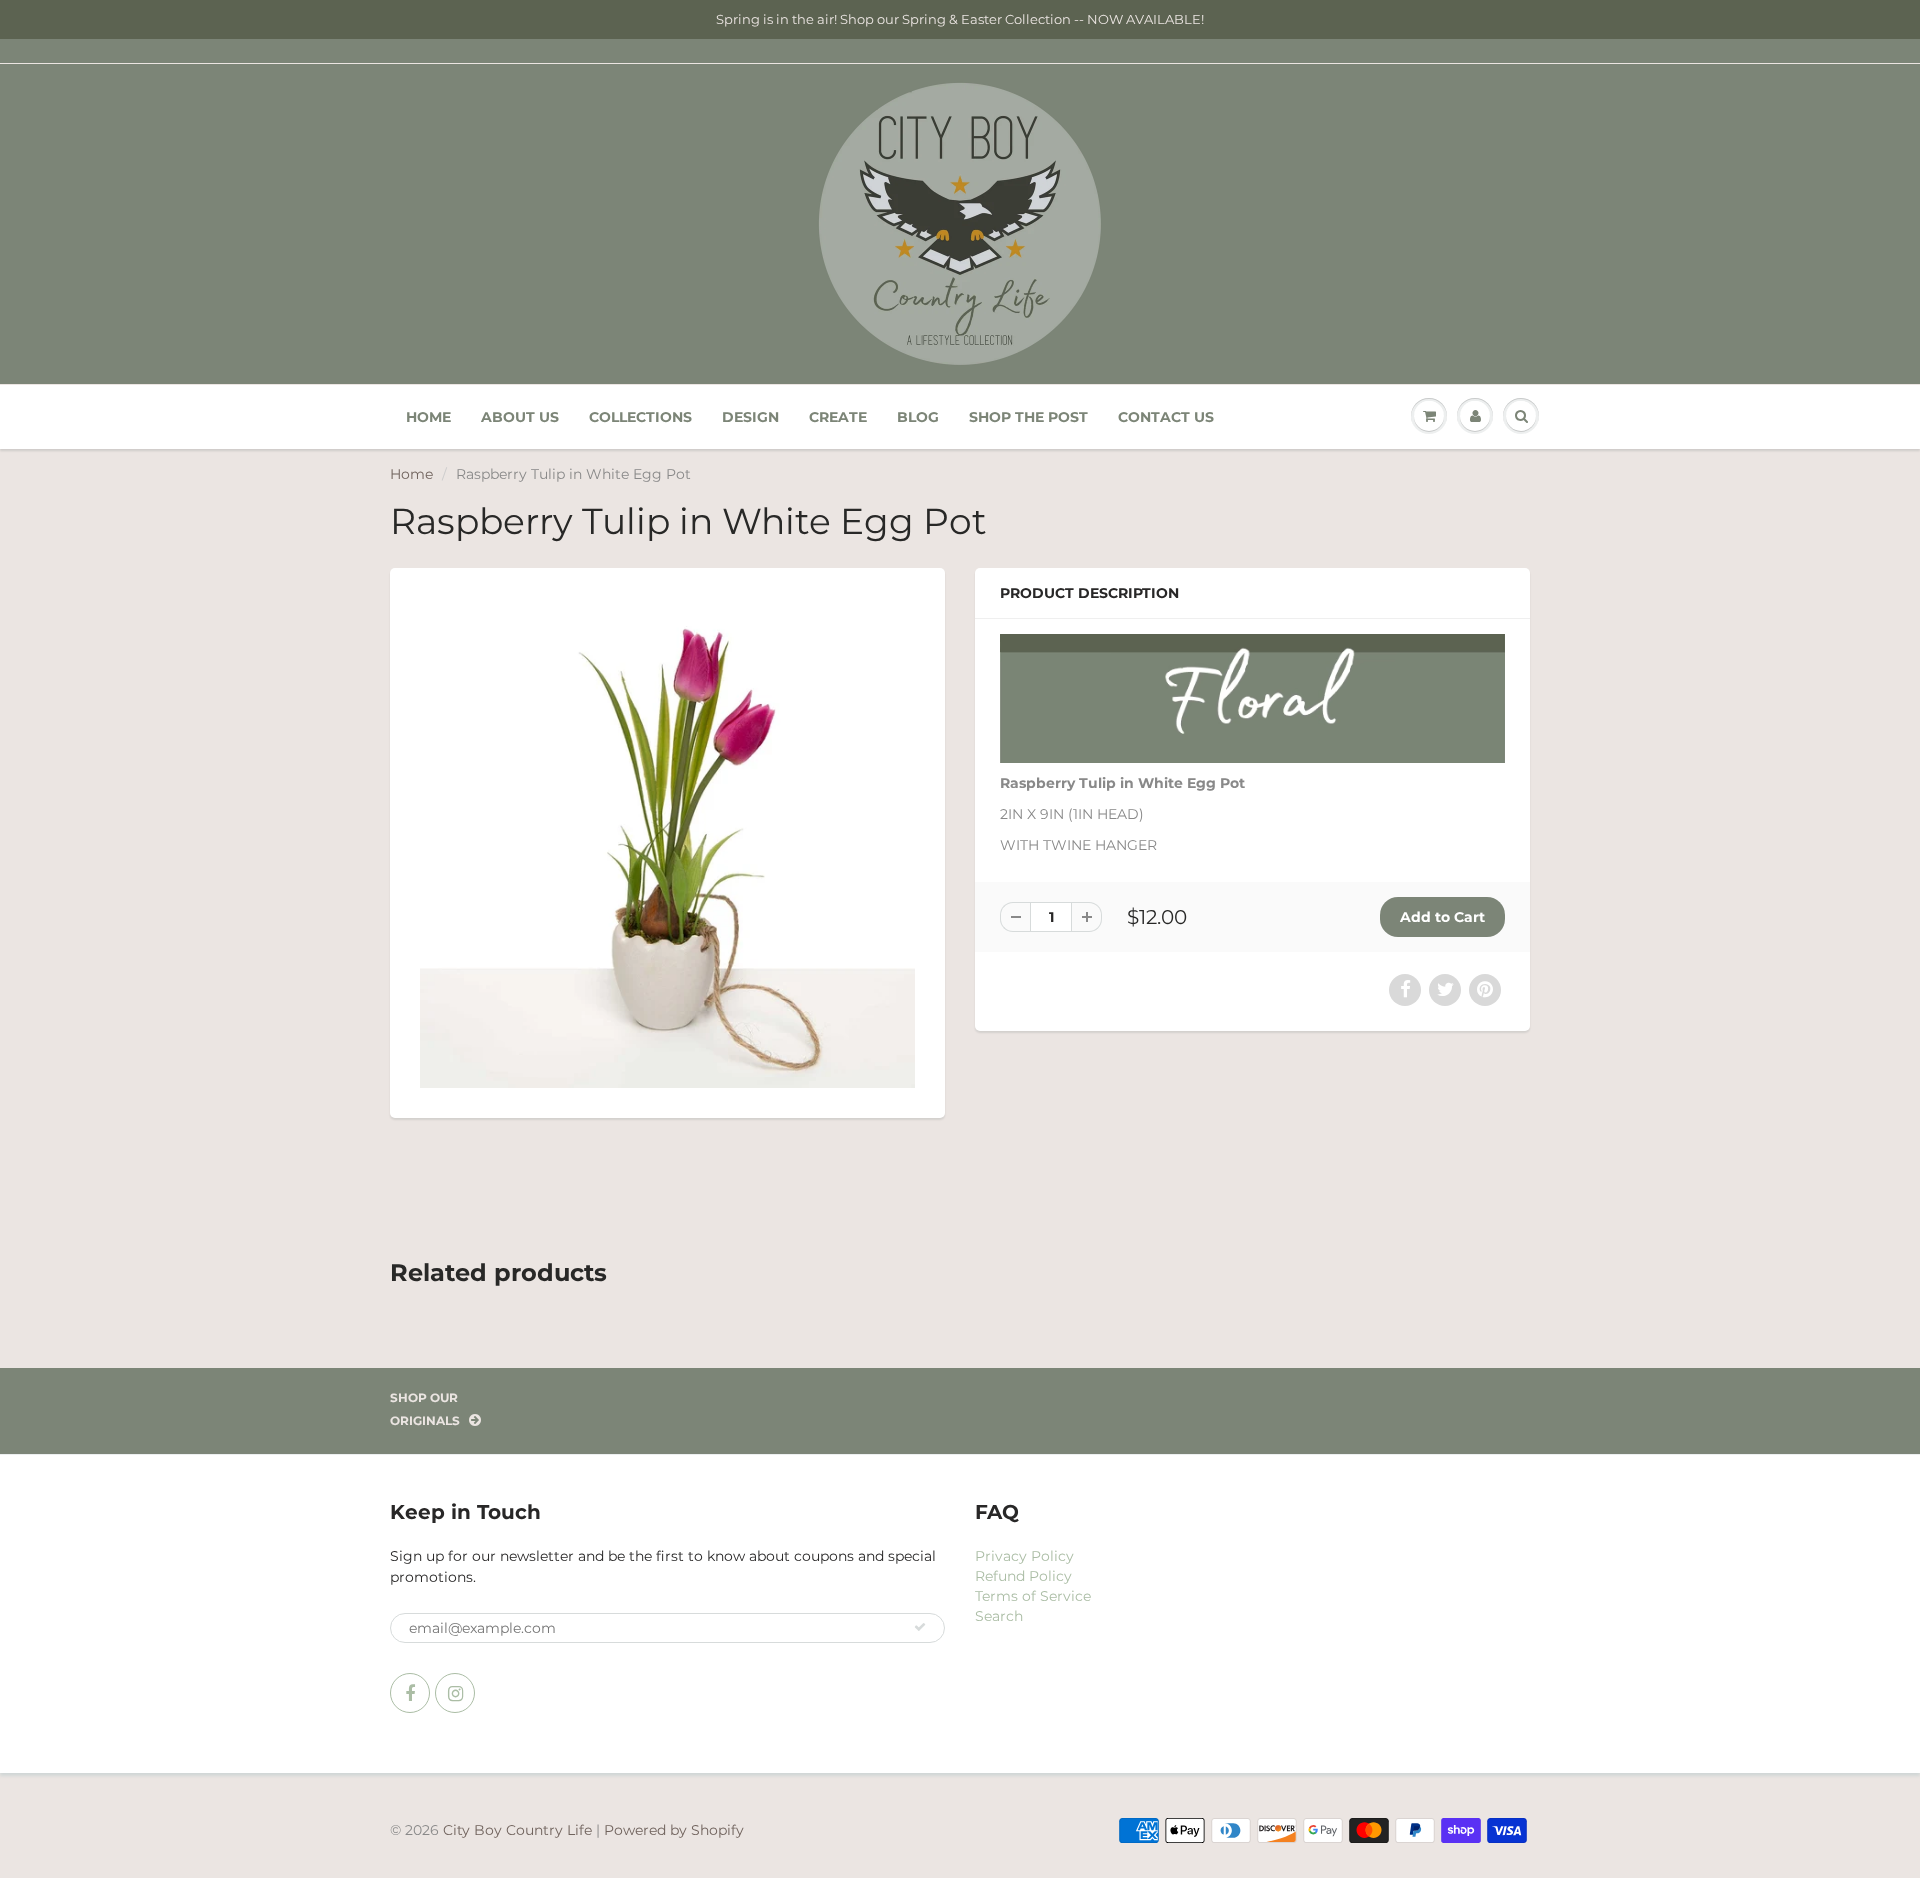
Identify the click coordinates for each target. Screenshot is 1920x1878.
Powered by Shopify (674, 1830)
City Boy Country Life (517, 1830)
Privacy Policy (1024, 1556)
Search (999, 1616)
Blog (918, 417)
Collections (640, 417)
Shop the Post (1028, 417)
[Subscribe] (920, 1627)
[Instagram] (455, 1693)
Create (838, 417)
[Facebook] (410, 1693)
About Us (520, 417)
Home (428, 417)
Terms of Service (1033, 1596)
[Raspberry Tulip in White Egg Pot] (667, 840)
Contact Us (1166, 417)
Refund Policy (1023, 1576)
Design (750, 417)
